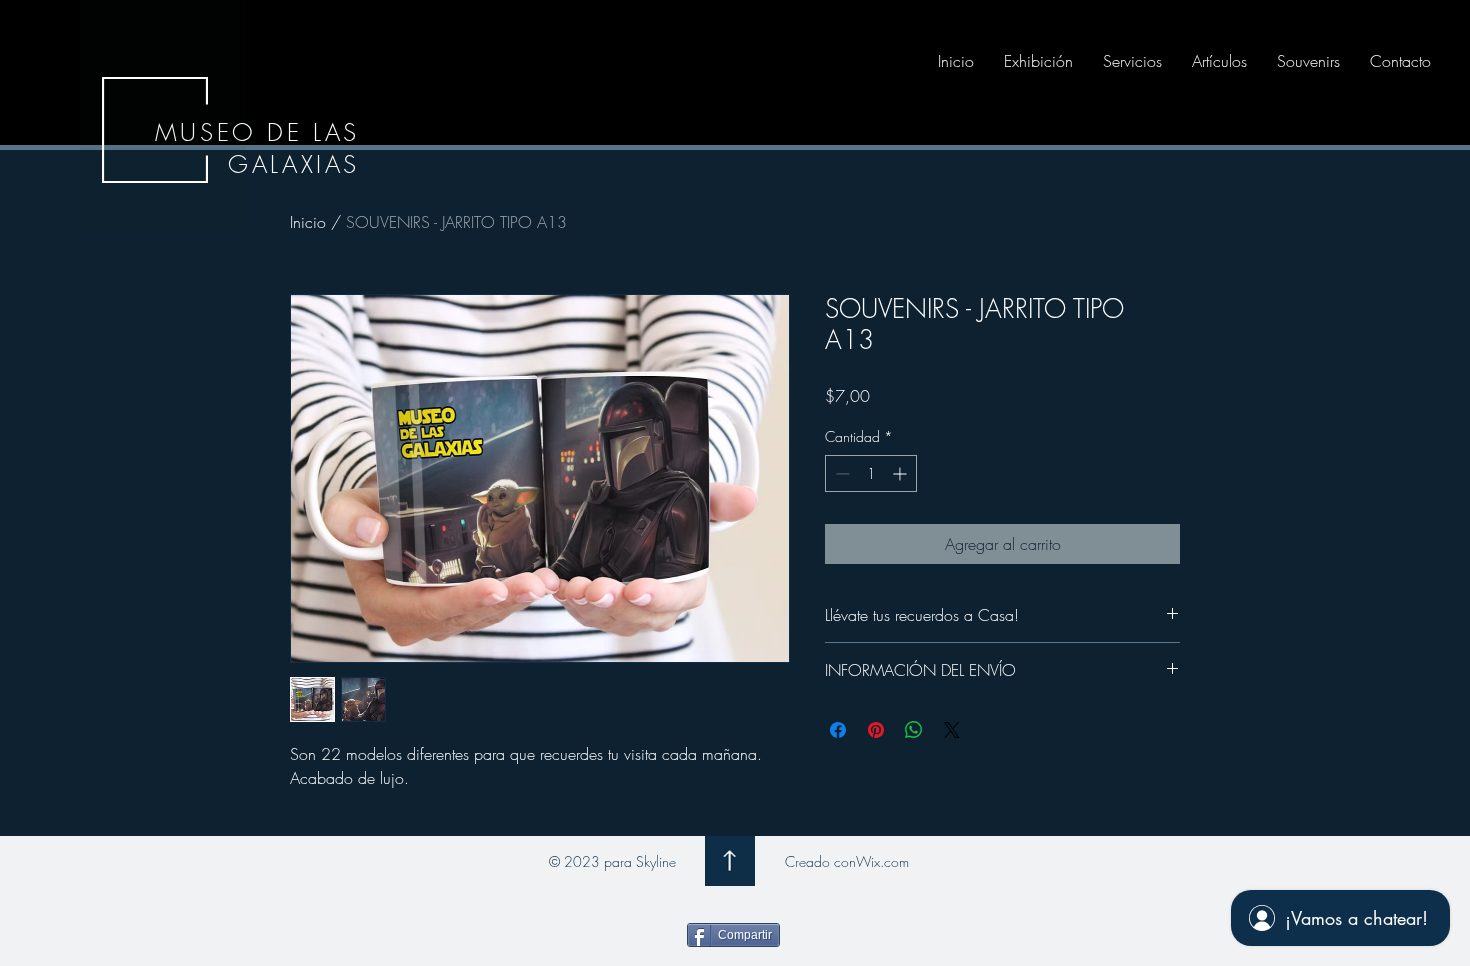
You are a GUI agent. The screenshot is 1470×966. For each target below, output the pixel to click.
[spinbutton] (871, 473)
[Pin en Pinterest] (876, 730)
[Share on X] (952, 730)
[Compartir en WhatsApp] (914, 730)
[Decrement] (840, 473)
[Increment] (901, 473)
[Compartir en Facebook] (838, 730)
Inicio (308, 222)
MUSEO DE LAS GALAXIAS (257, 148)
